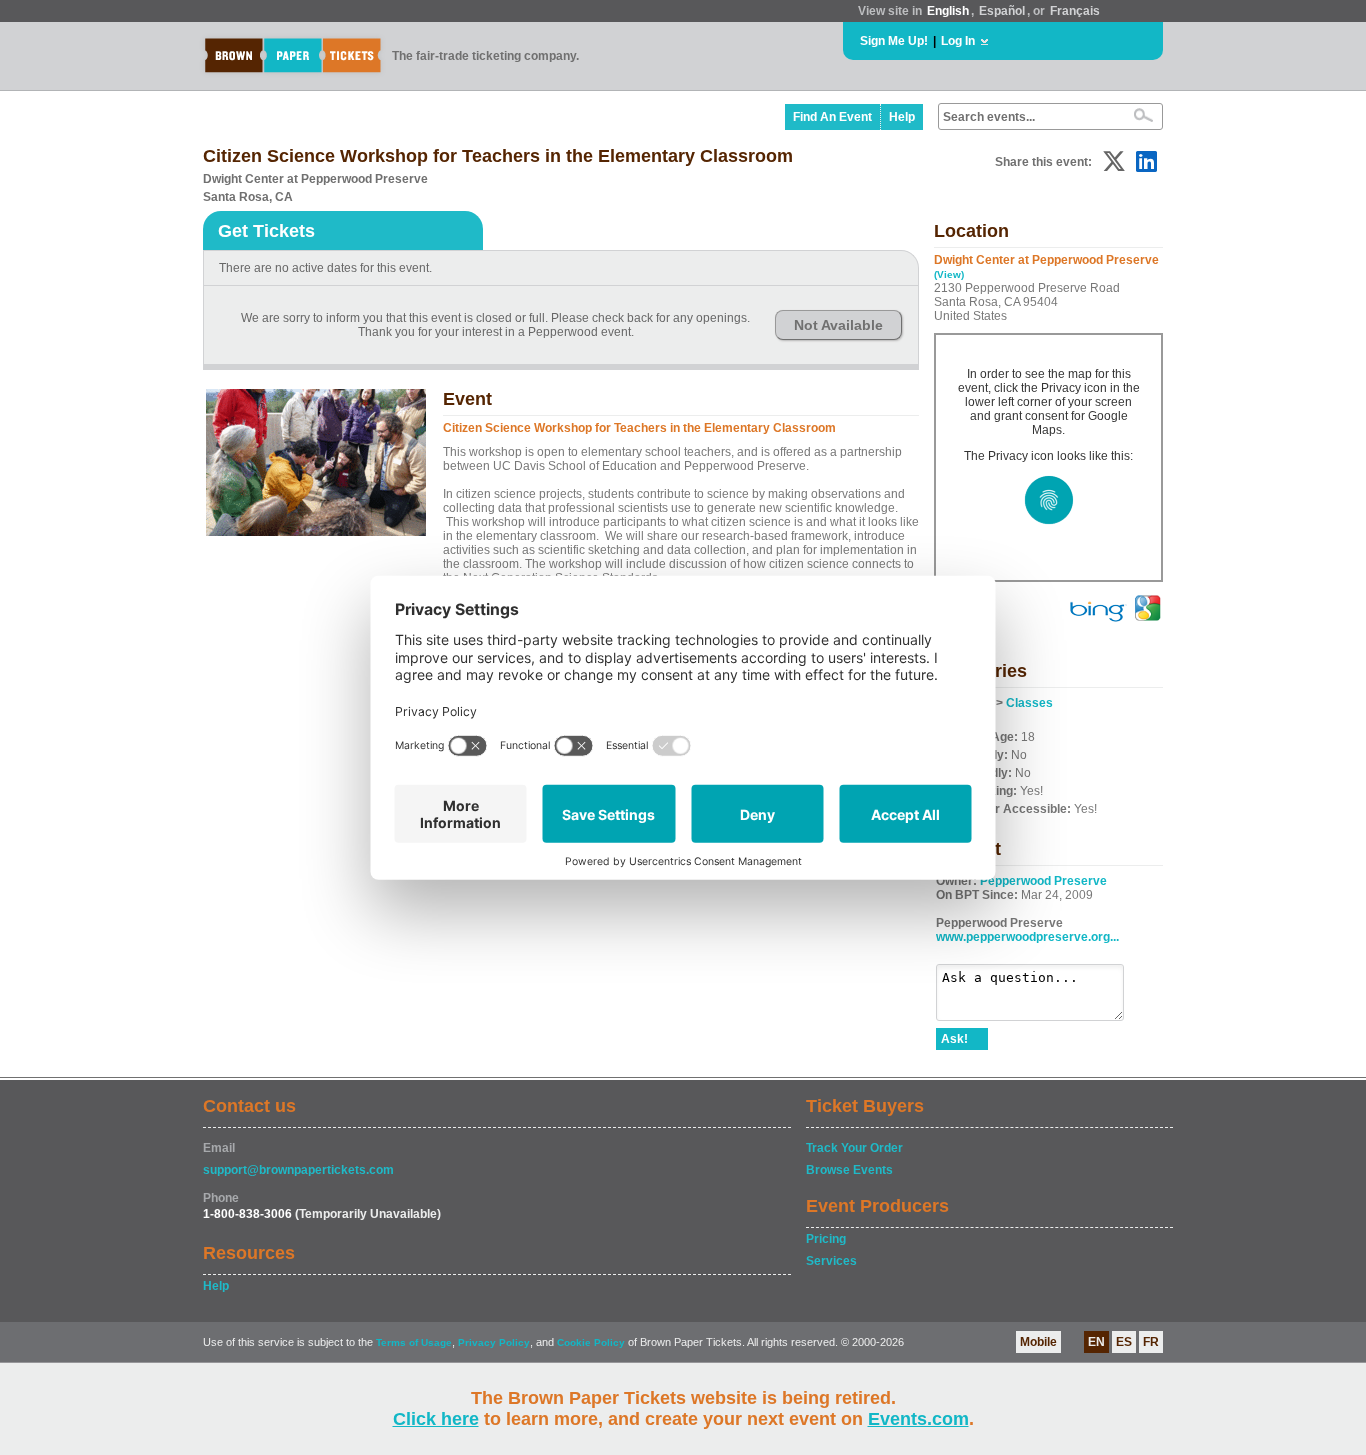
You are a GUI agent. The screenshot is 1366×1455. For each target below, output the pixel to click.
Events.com (918, 1419)
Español (1002, 11)
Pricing (826, 1239)
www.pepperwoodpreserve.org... (1027, 937)
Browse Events (849, 1170)
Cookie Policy (591, 1342)
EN (1096, 1342)
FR (1151, 1342)
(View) (949, 274)
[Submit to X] (1114, 161)
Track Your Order (854, 1148)
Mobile (1038, 1342)
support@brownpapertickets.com (298, 1170)
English (948, 11)
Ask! (954, 1039)
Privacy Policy (494, 1342)
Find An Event (832, 117)
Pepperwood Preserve (1043, 881)
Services (831, 1261)
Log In (958, 41)
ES (1124, 1342)
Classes (1029, 703)
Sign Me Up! (894, 41)
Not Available (838, 325)
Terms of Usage (414, 1342)
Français (1075, 11)
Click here (436, 1419)
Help (902, 117)
